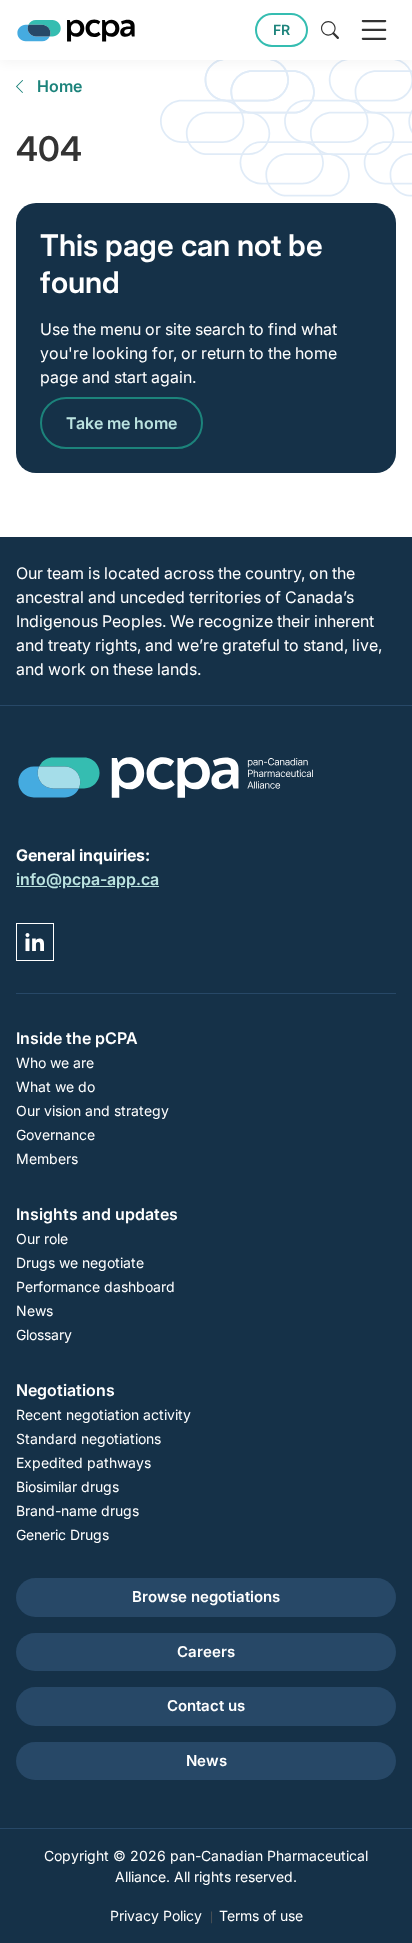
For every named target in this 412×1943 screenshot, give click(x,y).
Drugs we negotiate (80, 1262)
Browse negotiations (206, 1596)
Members (47, 1158)
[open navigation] (374, 30)
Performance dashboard (95, 1286)
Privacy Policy (156, 1915)
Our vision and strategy (92, 1110)
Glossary (44, 1334)
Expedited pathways (83, 1462)
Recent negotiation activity (103, 1414)
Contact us (206, 1705)
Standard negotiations (88, 1438)
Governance (55, 1134)
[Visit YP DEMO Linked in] (35, 942)
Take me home (121, 423)
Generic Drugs (62, 1534)
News (34, 1310)
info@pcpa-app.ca (87, 879)
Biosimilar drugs (67, 1486)
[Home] (76, 30)
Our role (42, 1238)
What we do (55, 1086)
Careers (206, 1651)
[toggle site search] (330, 30)
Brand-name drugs (77, 1510)
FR (281, 29)
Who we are (55, 1062)
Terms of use (261, 1915)
